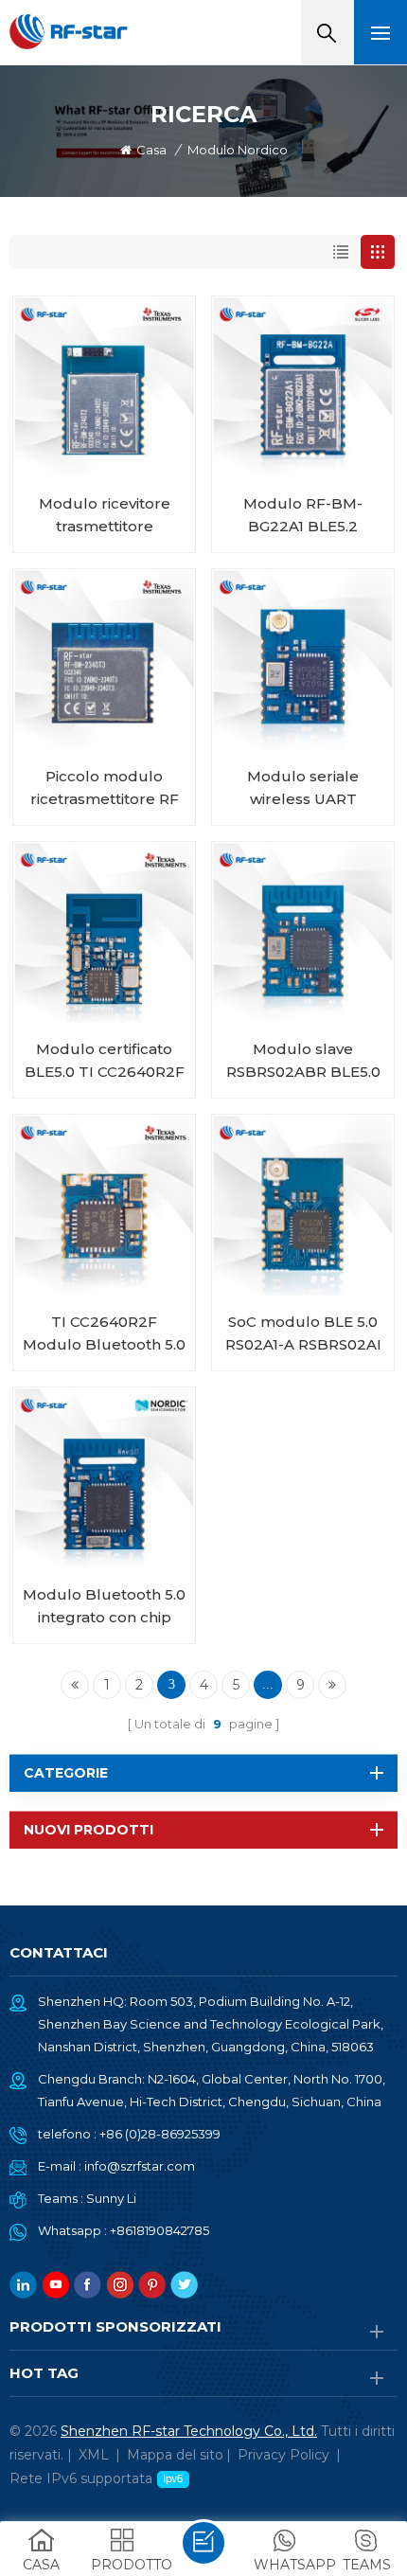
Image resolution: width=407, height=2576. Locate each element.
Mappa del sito (175, 2455)
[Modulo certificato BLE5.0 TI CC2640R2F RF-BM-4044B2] (104, 933)
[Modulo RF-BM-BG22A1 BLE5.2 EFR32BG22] (303, 387)
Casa (151, 150)
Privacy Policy (283, 2455)
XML (94, 2455)
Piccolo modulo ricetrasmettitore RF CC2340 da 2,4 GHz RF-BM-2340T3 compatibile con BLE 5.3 (105, 789)
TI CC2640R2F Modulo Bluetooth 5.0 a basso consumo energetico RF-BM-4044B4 (104, 1334)
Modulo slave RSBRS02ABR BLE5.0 (303, 1060)
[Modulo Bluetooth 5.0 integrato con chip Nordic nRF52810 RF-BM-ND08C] (104, 1478)
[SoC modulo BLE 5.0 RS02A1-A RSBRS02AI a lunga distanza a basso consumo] (303, 1206)
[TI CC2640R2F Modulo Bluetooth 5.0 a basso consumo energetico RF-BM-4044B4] (104, 1206)
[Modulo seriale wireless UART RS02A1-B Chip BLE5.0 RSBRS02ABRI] (303, 660)
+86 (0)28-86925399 (160, 2134)
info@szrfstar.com (140, 2166)
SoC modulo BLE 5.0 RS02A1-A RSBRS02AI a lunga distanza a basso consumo (303, 1334)
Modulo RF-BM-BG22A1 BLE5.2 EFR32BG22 (303, 516)
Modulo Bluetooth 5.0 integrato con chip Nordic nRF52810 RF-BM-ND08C (104, 1607)
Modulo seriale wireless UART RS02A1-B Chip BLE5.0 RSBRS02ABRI (303, 789)
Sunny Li (111, 2198)
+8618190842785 (159, 2230)
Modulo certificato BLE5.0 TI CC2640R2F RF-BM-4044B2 (105, 1062)
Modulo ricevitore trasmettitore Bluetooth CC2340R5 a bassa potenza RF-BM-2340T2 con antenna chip (104, 516)
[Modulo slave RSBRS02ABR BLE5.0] (303, 933)
